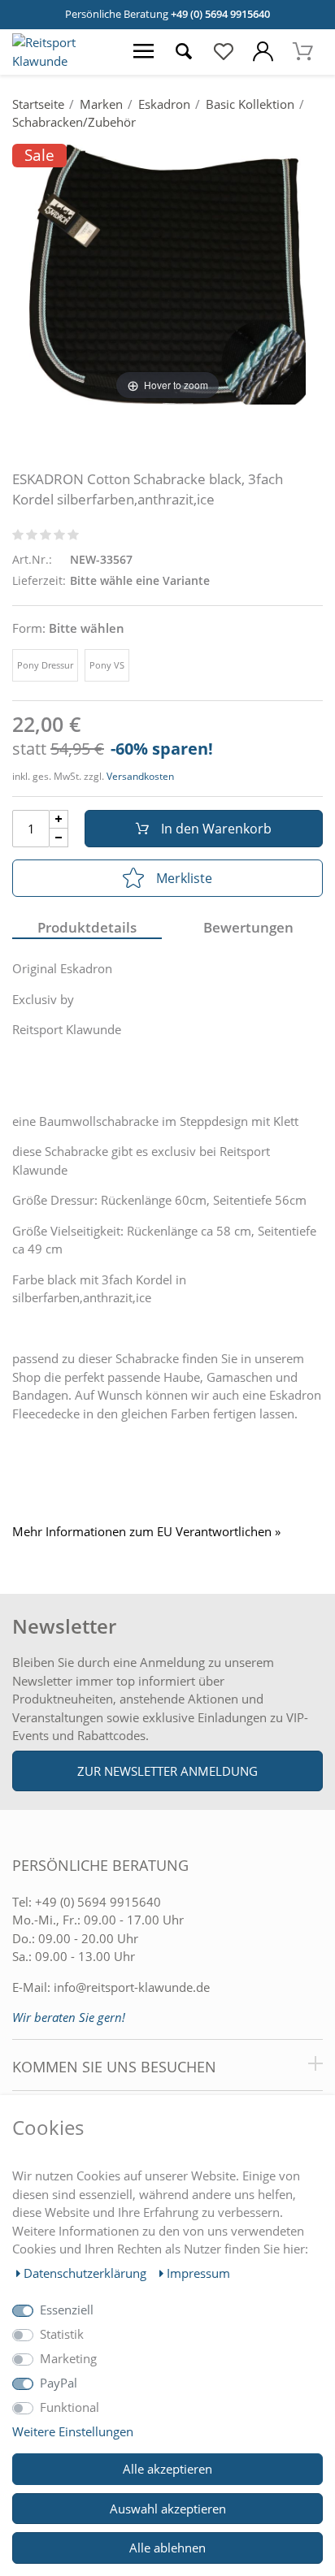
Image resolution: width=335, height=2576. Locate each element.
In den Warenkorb (216, 829)
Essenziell (67, 2310)
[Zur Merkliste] (223, 52)
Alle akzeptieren (167, 2469)
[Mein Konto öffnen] (263, 52)
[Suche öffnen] (183, 52)
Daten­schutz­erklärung (87, 2273)
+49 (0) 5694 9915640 (220, 14)
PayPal (59, 2383)
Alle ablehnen (167, 2548)
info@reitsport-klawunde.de (132, 1987)
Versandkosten (140, 776)
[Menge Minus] (59, 838)
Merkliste (184, 878)
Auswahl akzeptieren (168, 2509)
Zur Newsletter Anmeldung (167, 1771)
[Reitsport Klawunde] (62, 61)
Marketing (68, 2358)
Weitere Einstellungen (73, 2431)
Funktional (70, 2407)
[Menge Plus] (59, 819)
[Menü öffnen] (144, 52)
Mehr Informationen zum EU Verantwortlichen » (146, 1532)
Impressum (198, 2273)
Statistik (62, 2334)
